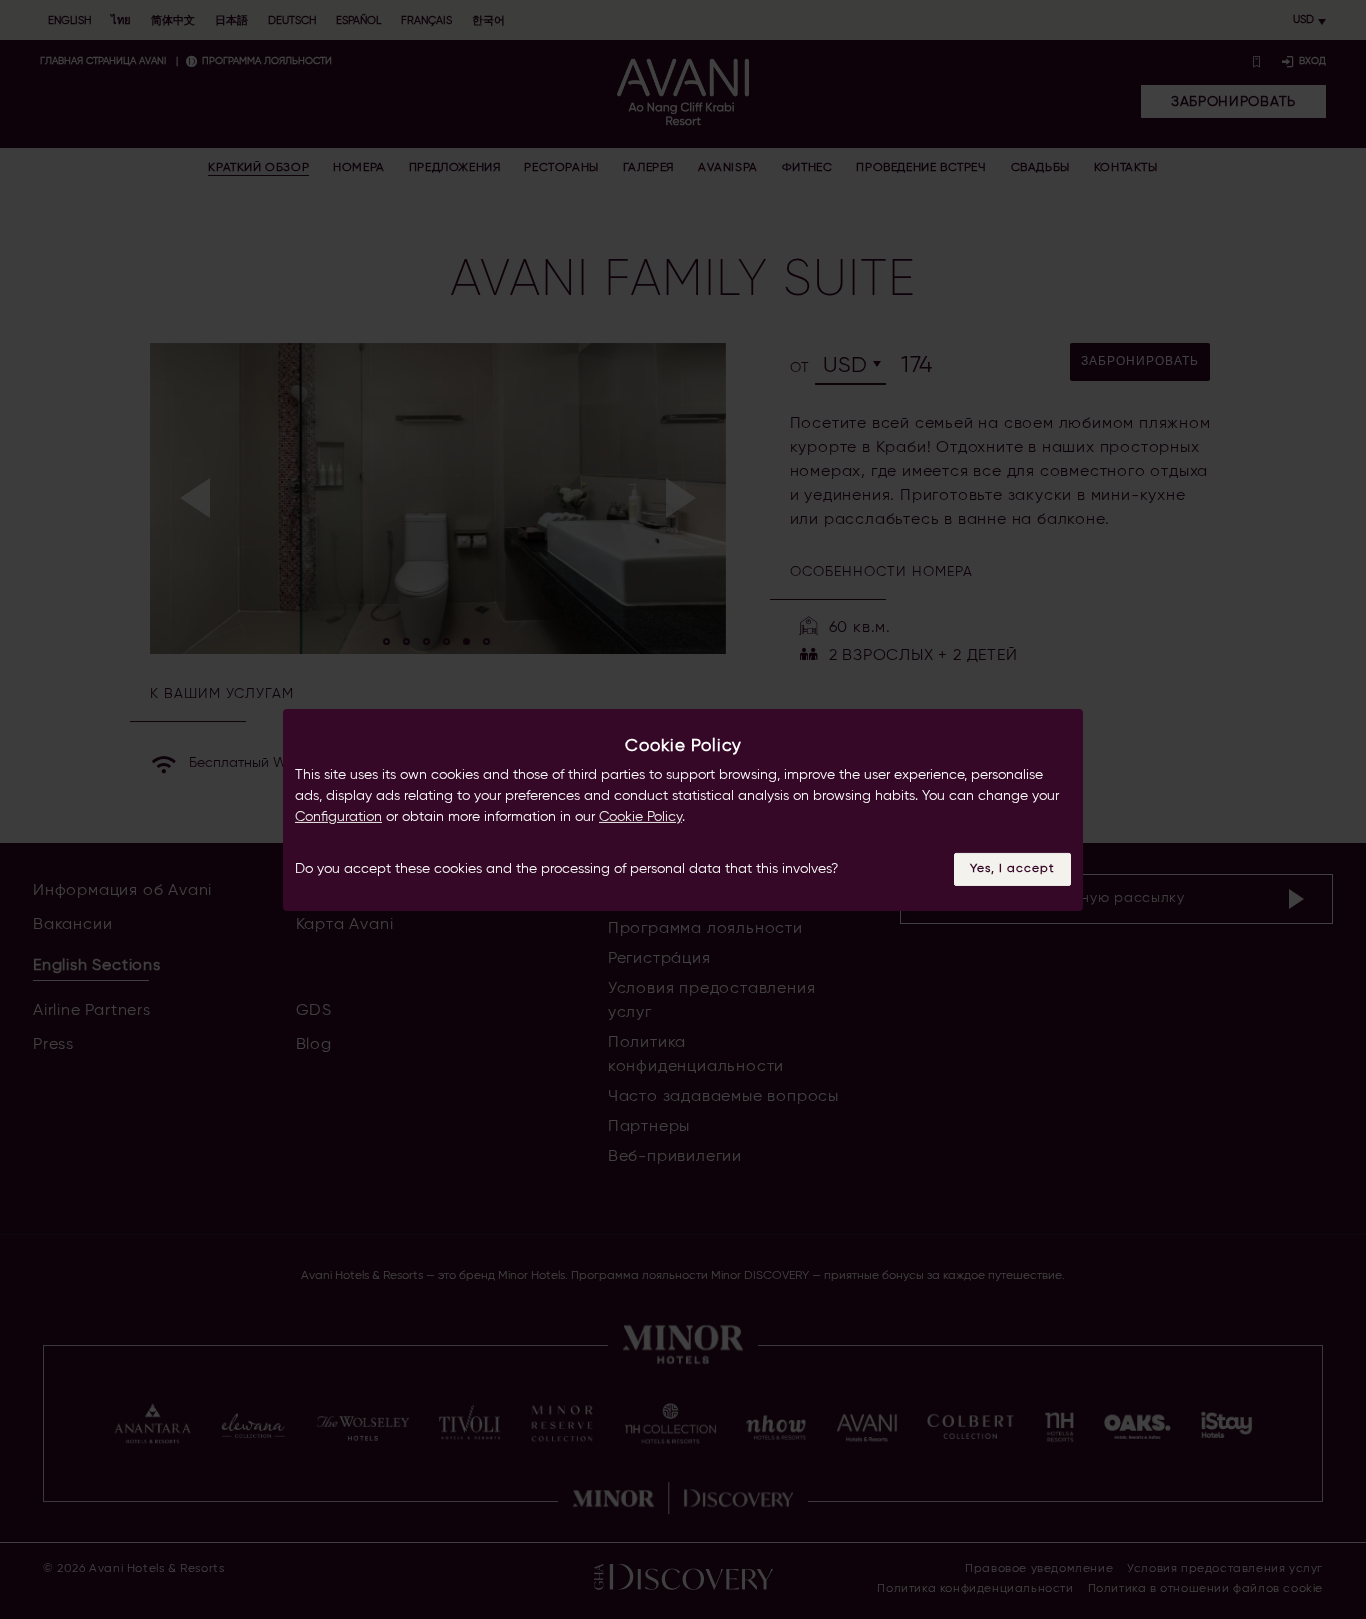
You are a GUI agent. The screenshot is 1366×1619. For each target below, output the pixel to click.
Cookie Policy (640, 817)
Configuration (338, 817)
